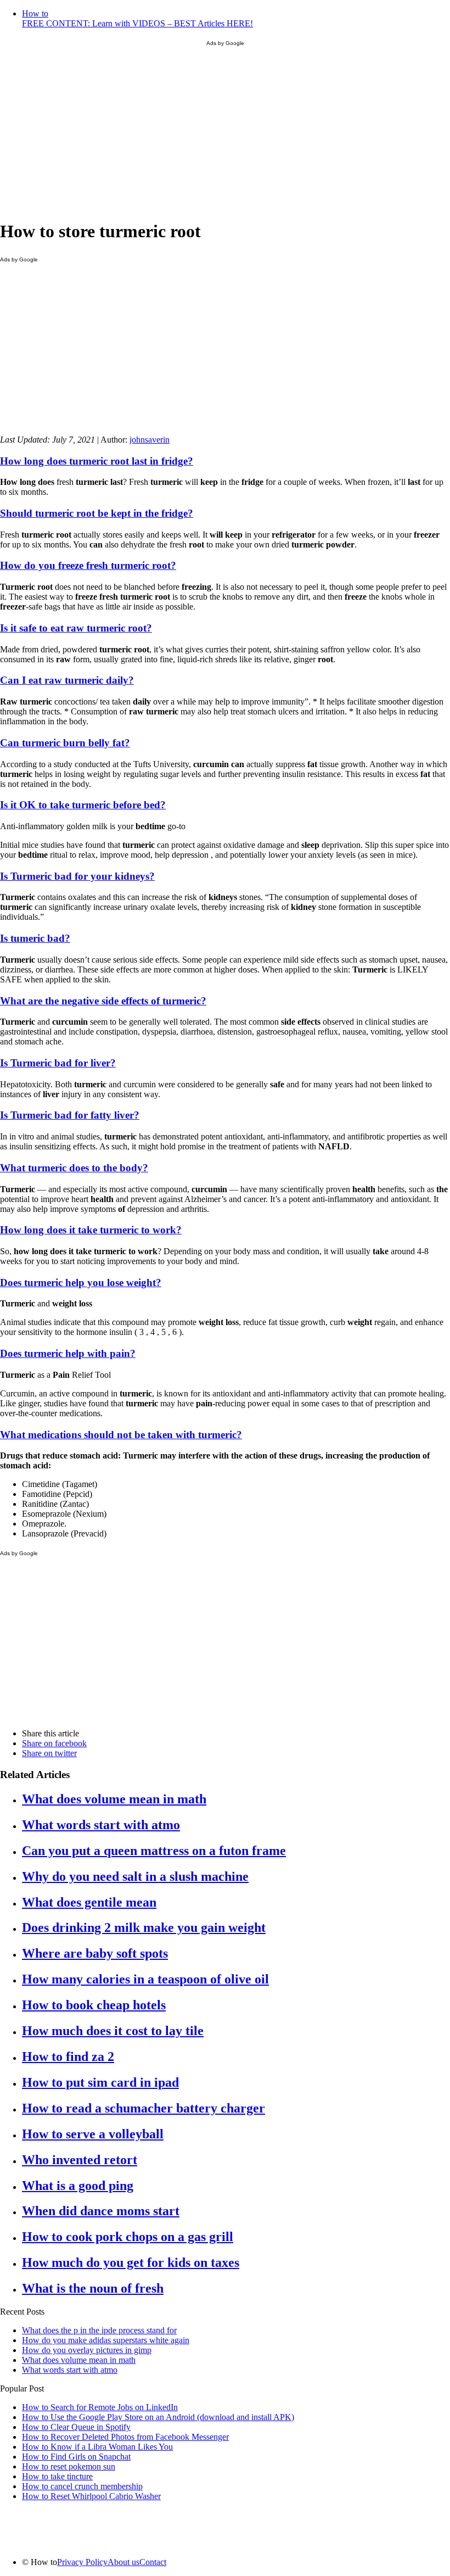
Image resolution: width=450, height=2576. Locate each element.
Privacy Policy (82, 2562)
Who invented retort (80, 2160)
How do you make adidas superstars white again (106, 2340)
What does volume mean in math (114, 1799)
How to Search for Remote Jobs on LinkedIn (100, 2407)
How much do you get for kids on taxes (131, 2262)
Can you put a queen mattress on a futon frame (154, 1851)
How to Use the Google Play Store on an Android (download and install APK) (158, 2417)
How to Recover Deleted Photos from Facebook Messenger (125, 2437)
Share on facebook (54, 1743)
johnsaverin (150, 440)
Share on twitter (49, 1753)
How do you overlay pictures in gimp (87, 2350)
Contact (153, 2562)
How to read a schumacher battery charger (144, 2108)
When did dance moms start (101, 2211)
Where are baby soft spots (95, 1953)
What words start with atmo (101, 1825)
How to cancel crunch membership (82, 2486)
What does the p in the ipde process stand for (99, 2330)
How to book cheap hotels (94, 2005)
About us (123, 2562)
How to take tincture (57, 2476)
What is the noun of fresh (93, 2288)
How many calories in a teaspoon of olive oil (145, 1979)
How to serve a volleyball (93, 2134)
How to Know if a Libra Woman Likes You (97, 2447)
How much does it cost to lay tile (113, 2031)
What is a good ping (78, 2186)
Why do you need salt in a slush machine (135, 1876)
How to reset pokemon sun (69, 2466)
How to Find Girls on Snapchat (76, 2457)
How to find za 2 (68, 2057)
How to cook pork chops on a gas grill (128, 2237)
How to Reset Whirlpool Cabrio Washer (91, 2496)
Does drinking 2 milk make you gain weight (144, 1927)
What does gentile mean (89, 1902)
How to (137, 18)
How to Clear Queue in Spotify (76, 2427)
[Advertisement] (225, 133)
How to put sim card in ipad (100, 2082)
